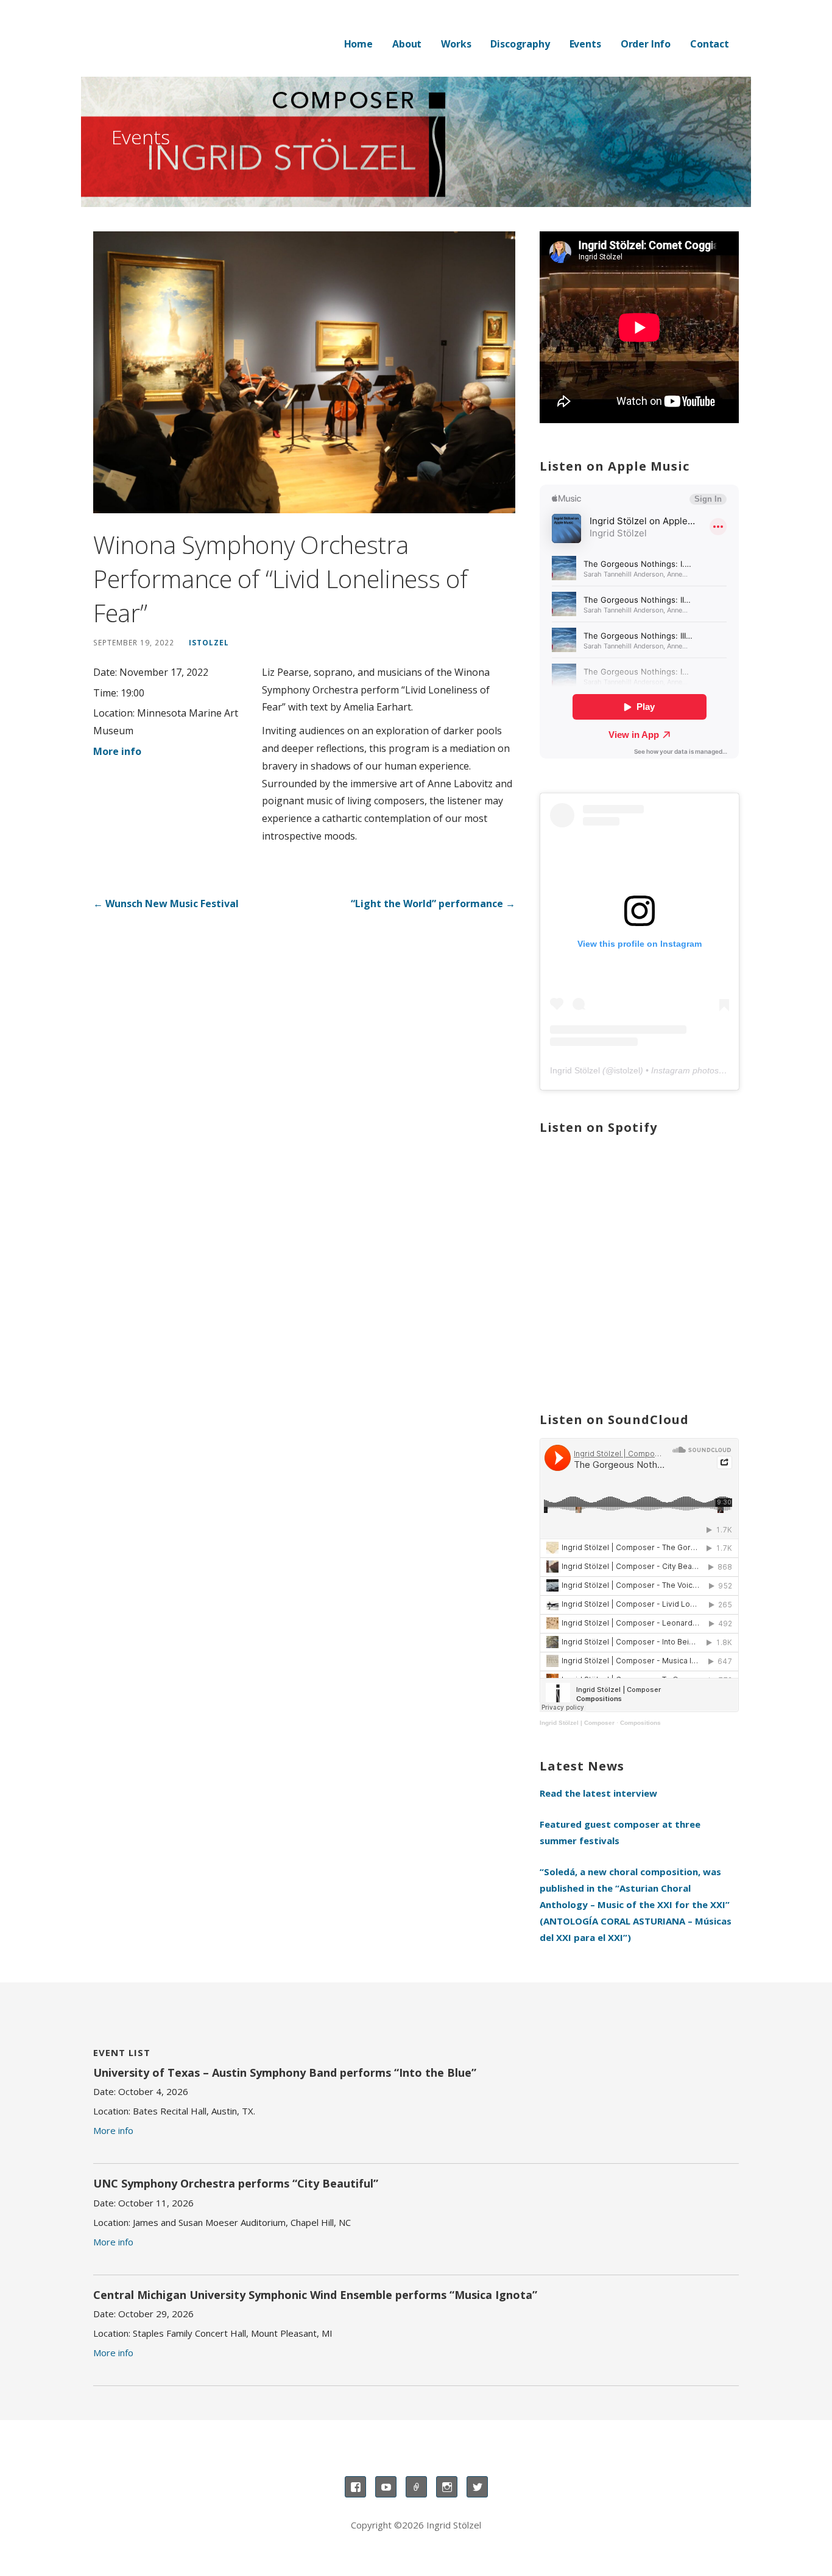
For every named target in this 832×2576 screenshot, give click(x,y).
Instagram (447, 2487)
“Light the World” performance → (433, 904)
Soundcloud (416, 2487)
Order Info (646, 44)
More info (117, 751)
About (407, 44)
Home (358, 44)
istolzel (209, 642)
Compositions (640, 1723)
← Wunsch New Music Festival (166, 904)
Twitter (477, 2487)
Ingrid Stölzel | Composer (577, 1723)
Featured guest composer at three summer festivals (620, 1832)
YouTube (386, 2487)
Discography (520, 44)
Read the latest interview (598, 1793)
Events (585, 44)
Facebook (355, 2487)
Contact (710, 44)
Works (456, 44)
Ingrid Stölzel (575, 1070)
